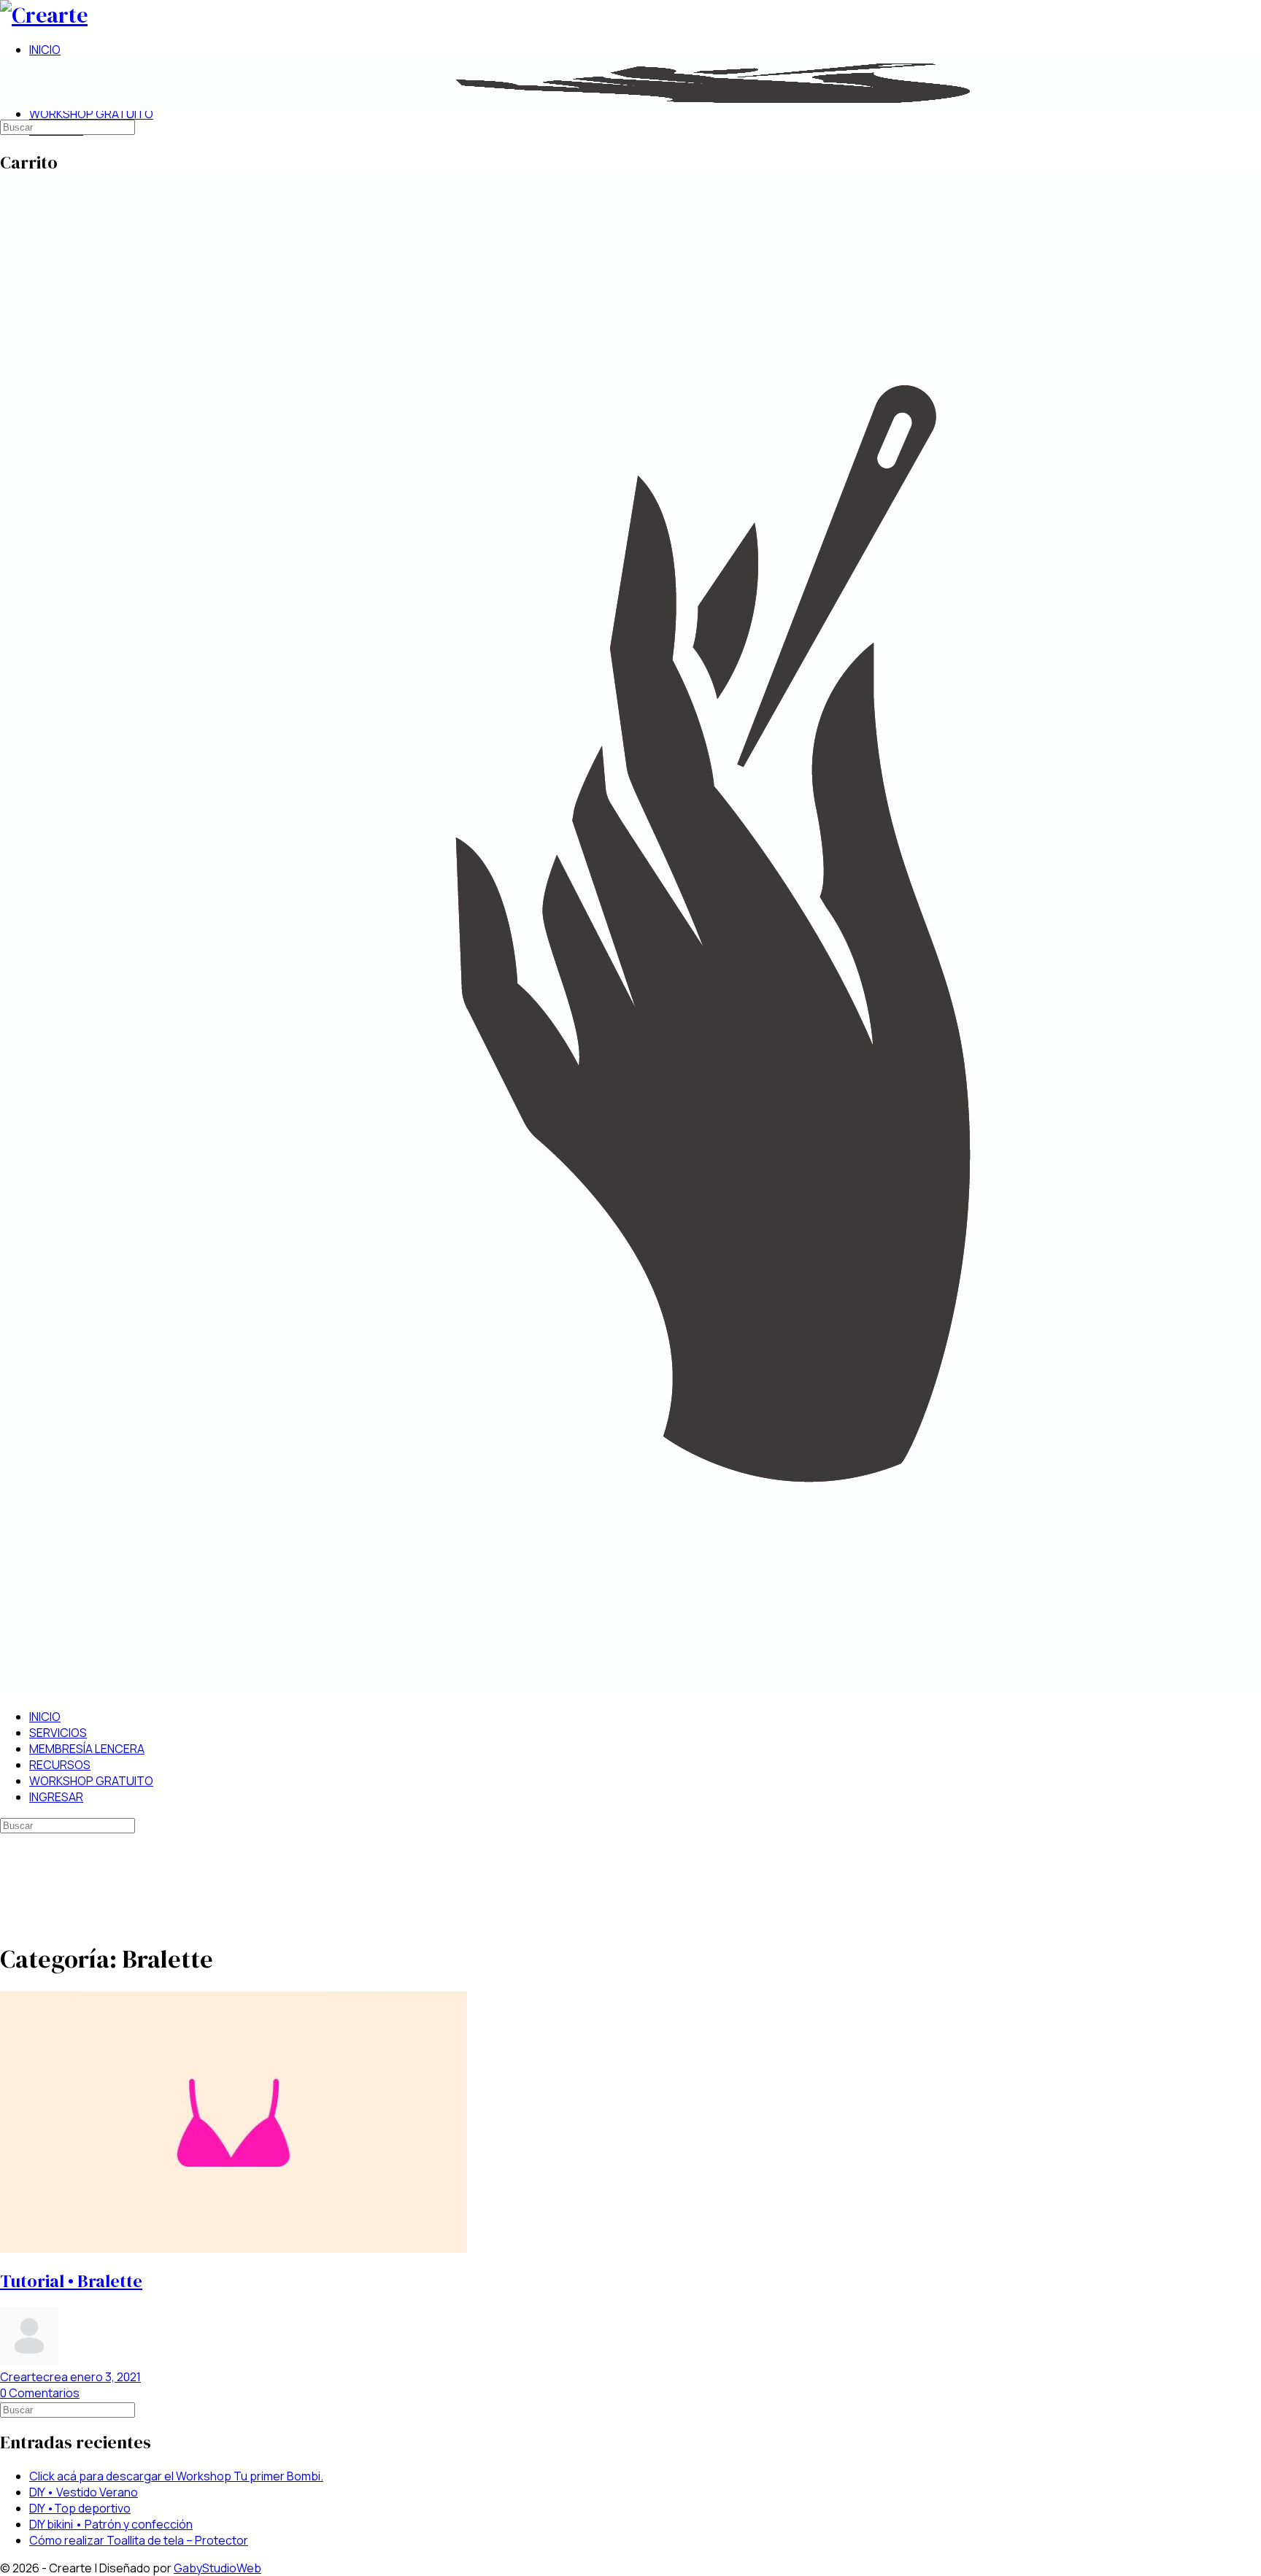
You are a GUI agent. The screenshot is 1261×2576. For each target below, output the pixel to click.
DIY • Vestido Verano (84, 2492)
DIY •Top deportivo (80, 2508)
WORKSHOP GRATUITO (91, 1781)
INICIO (45, 1717)
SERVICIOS (58, 1733)
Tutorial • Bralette (71, 2281)
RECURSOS (60, 1765)
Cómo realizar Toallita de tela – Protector (139, 2540)
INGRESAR (56, 1797)
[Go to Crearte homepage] (44, 15)
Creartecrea (35, 2377)
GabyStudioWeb (217, 2568)
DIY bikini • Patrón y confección (111, 2524)
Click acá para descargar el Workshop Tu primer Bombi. (176, 2476)
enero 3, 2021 (105, 2377)
